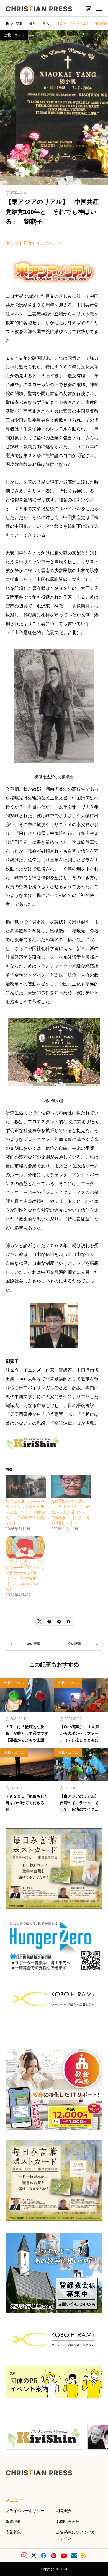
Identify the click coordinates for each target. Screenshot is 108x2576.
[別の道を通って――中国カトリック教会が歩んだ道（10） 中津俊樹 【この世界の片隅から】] (26, 1487)
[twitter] (34, 2556)
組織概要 (64, 2511)
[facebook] (43, 2556)
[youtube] (64, 2556)
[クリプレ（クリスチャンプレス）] (39, 8)
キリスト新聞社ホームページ (34, 243)
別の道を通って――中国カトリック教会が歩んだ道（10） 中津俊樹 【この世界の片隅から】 (25, 1512)
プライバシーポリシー (25, 2511)
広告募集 (13, 2532)
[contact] (74, 2555)
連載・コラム (14, 35)
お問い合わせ (68, 2522)
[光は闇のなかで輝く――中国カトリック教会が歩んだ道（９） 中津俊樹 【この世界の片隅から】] (71, 1487)
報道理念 (13, 2522)
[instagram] (24, 2556)
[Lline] (59, 1622)
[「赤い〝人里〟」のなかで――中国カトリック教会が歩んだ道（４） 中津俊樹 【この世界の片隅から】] (26, 1547)
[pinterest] (54, 2556)
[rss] (84, 2555)
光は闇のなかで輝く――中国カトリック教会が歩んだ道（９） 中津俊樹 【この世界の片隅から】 (71, 1512)
